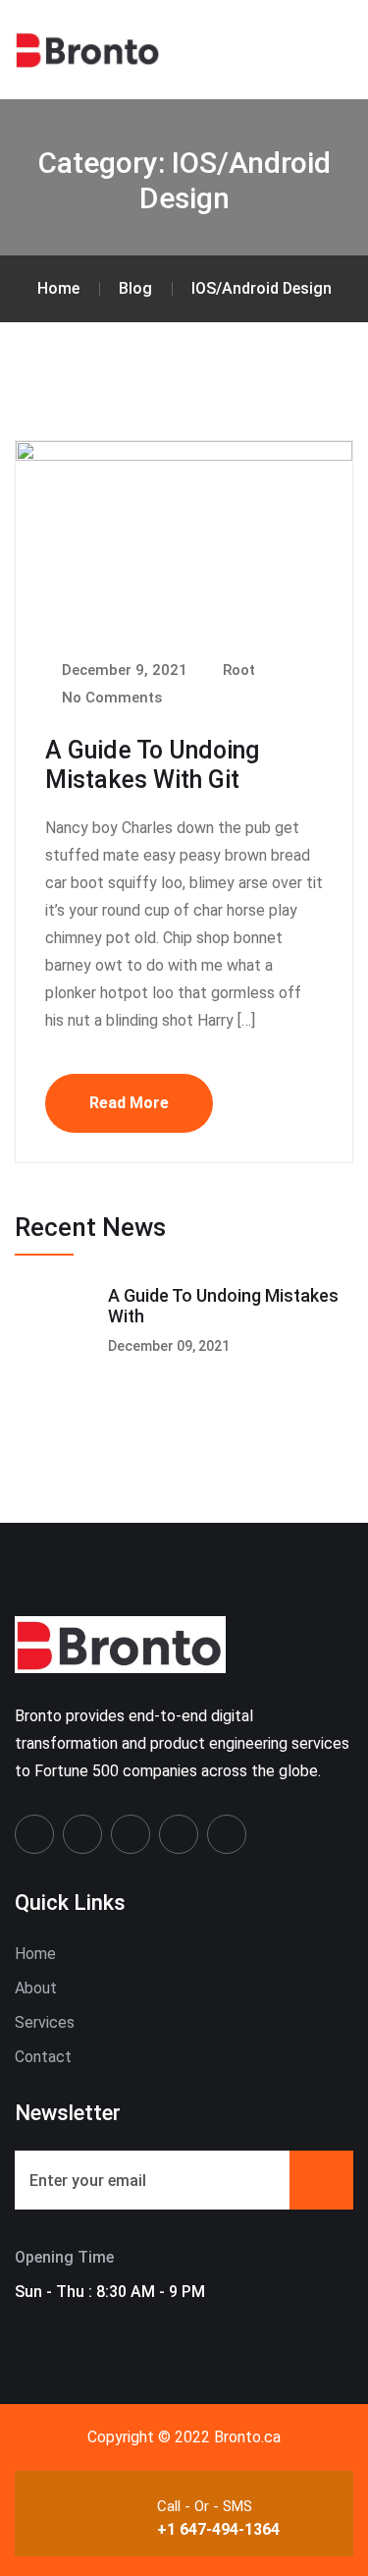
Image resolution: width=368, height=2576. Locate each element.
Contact (43, 2057)
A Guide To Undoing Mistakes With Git (152, 765)
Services (45, 2022)
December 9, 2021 (123, 670)
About (36, 1988)
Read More (129, 1103)
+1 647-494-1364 (218, 2529)
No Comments (110, 698)
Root (237, 670)
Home (35, 1954)
